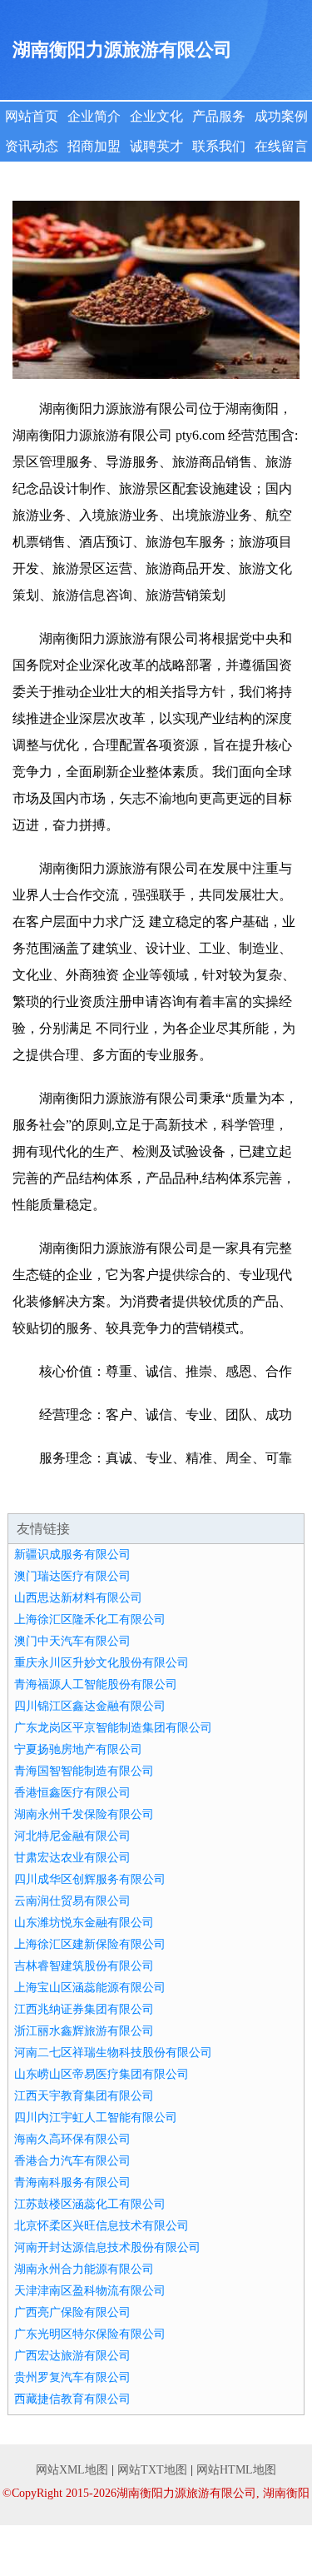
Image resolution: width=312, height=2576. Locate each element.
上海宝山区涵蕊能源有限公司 (90, 1988)
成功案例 (281, 116)
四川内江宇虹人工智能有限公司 (96, 2118)
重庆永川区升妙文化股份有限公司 (102, 1663)
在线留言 (281, 146)
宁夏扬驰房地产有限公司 (78, 1749)
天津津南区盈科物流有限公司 (90, 2291)
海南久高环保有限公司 (72, 2139)
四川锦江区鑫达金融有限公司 (90, 1706)
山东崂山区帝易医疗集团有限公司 (102, 2074)
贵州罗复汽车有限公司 (72, 2377)
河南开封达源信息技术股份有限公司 (107, 2247)
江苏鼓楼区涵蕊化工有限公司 (90, 2204)
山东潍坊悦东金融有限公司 (84, 1923)
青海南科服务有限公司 (72, 2182)
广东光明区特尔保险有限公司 (90, 2334)
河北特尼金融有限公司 (72, 1836)
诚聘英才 (156, 146)
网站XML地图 (72, 2470)
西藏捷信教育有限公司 (72, 2399)
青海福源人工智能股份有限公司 (96, 1684)
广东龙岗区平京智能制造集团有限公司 (113, 1728)
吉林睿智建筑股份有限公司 (84, 1966)
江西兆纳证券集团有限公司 (84, 2009)
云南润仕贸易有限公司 (72, 1901)
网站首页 (32, 116)
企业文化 (156, 116)
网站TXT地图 (152, 2470)
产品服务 (219, 116)
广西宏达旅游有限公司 (72, 2356)
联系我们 (219, 146)
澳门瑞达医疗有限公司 (72, 1576)
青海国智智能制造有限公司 (84, 1771)
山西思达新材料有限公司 (78, 1598)
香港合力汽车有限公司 (72, 2161)
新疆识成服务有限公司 (72, 1555)
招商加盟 (94, 146)
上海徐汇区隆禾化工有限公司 (90, 1619)
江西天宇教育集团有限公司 (84, 2096)
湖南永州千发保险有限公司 (84, 1814)
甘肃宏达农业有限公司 (72, 1858)
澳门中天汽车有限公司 (72, 1641)
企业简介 (94, 116)
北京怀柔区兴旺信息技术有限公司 (102, 2226)
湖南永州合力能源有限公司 (84, 2269)
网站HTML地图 (236, 2470)
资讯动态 (32, 146)
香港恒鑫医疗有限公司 (72, 1793)
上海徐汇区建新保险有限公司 (90, 1944)
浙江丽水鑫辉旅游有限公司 (84, 2031)
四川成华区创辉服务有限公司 (90, 1879)
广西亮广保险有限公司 (72, 2312)
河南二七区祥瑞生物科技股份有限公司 (113, 2053)
